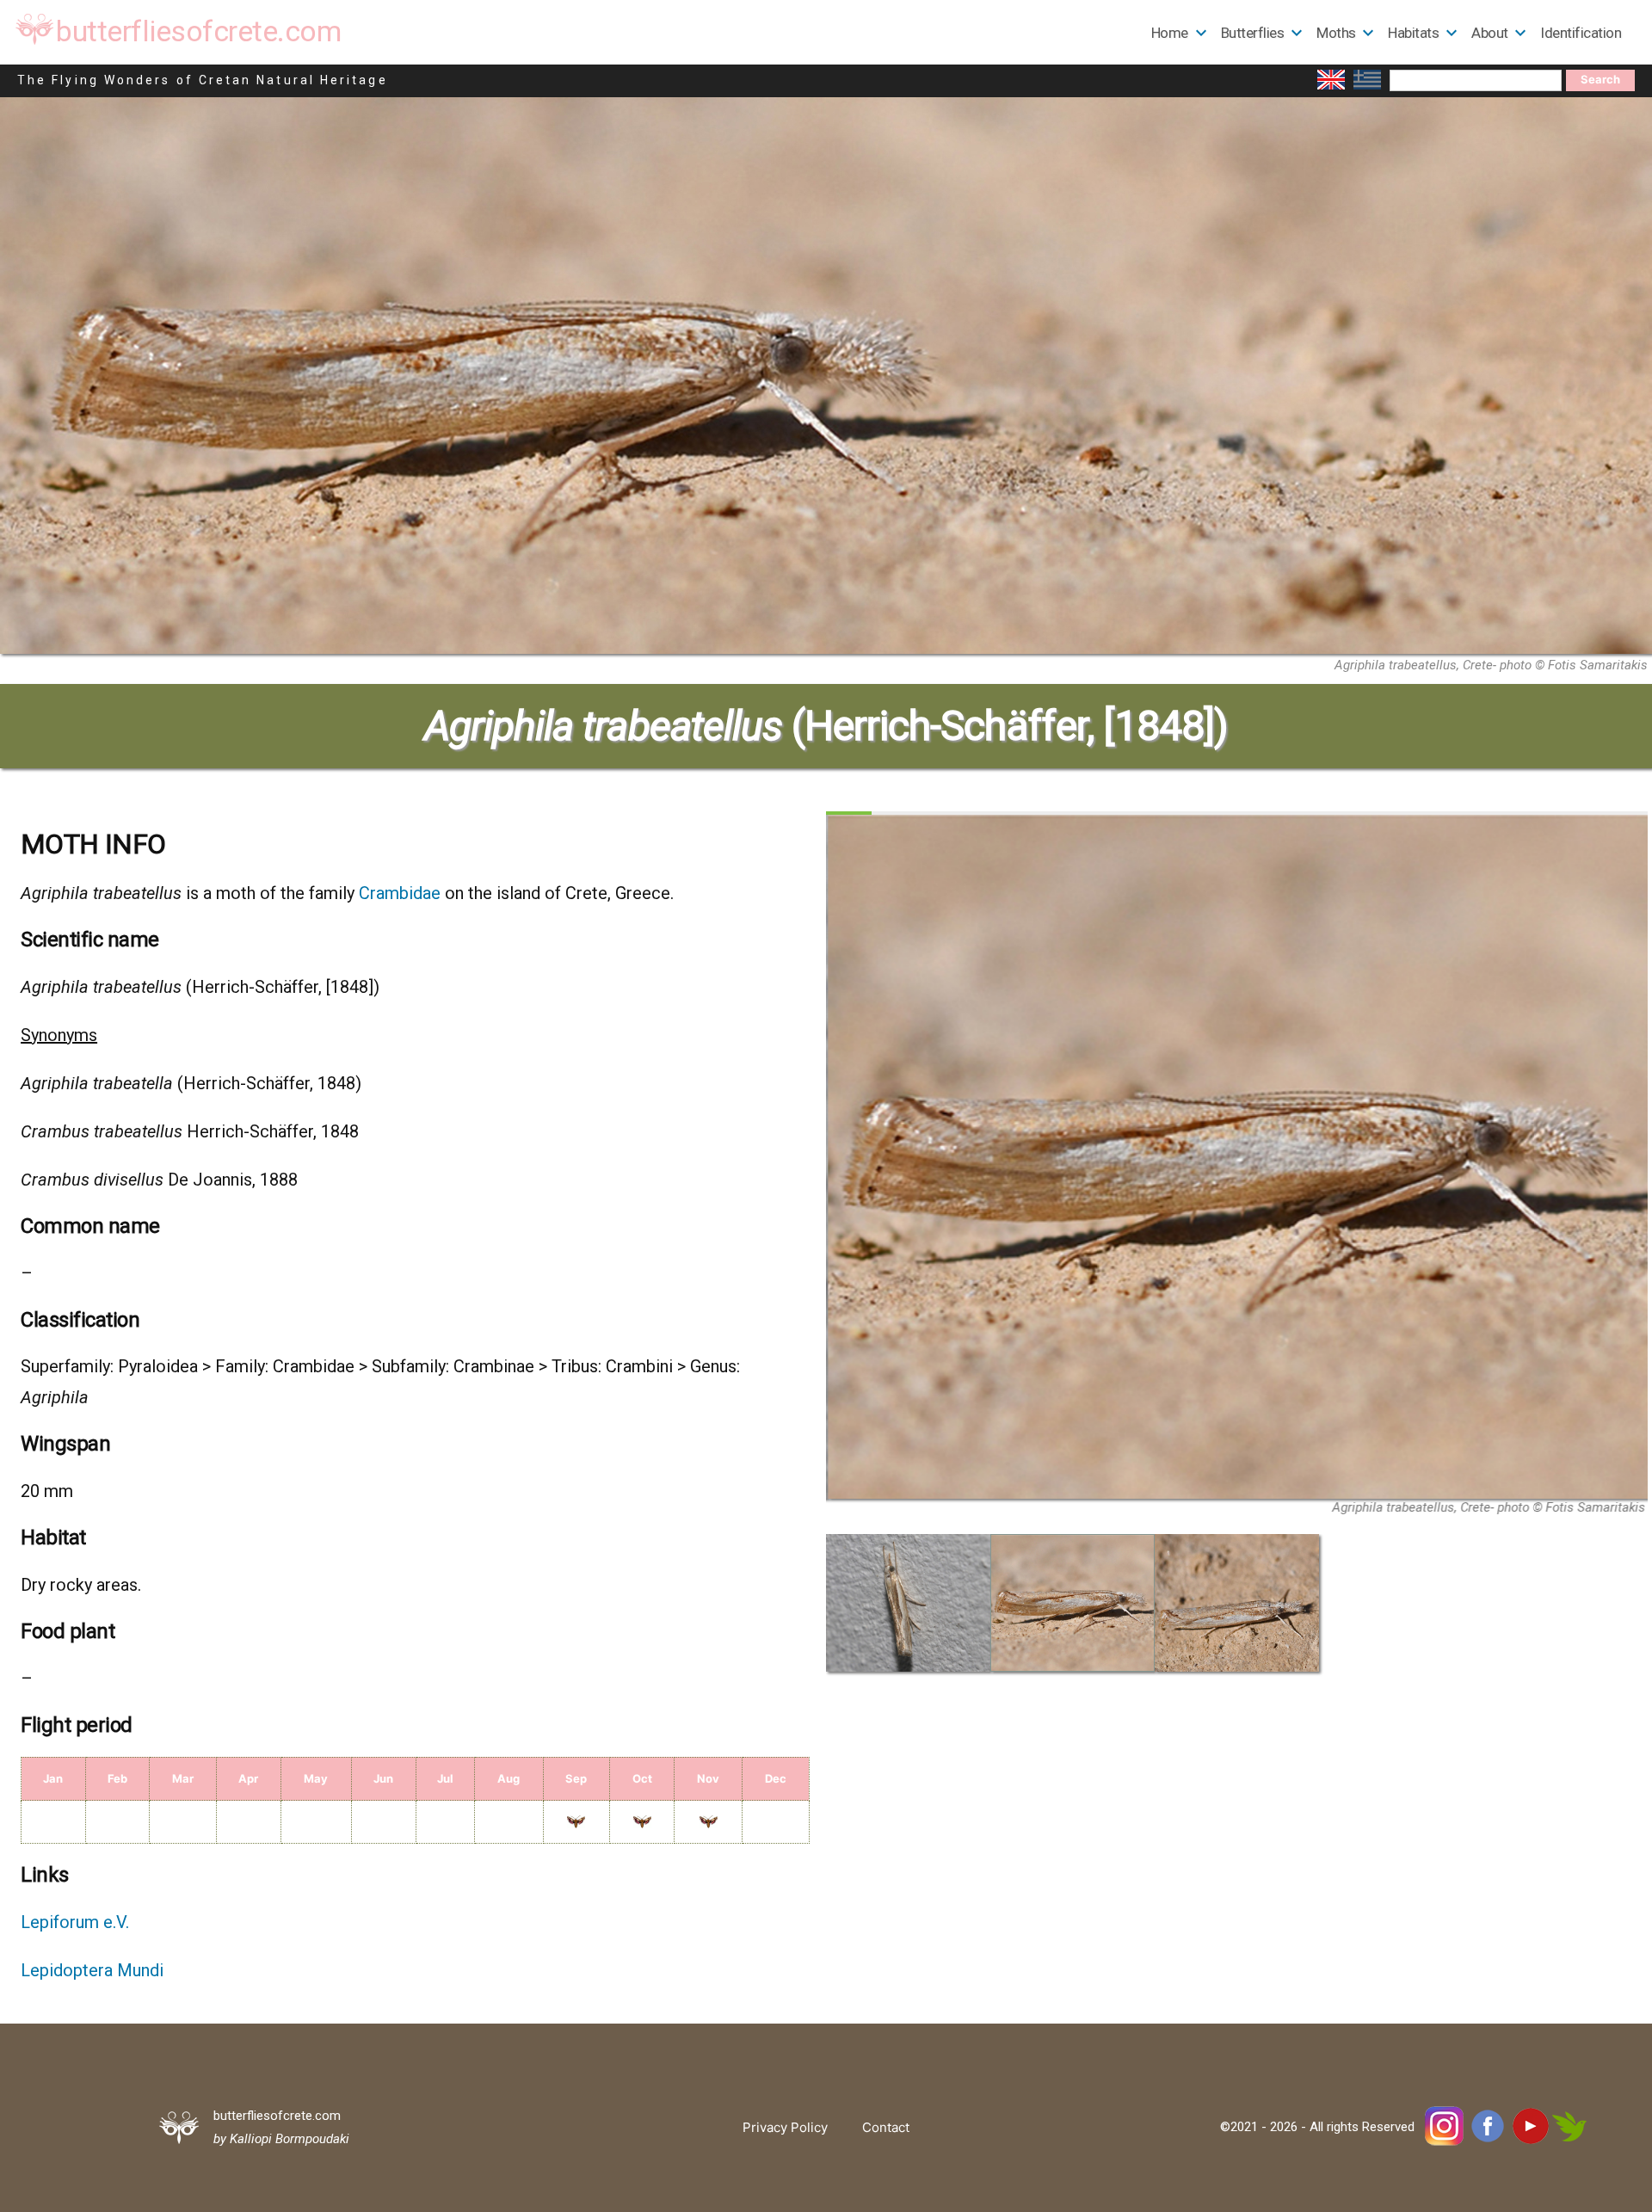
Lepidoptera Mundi (92, 1970)
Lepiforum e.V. (75, 1922)
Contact (886, 2127)
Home (1170, 33)
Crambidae (400, 893)
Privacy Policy (785, 2127)
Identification (1581, 33)
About (1490, 33)
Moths (1336, 33)
